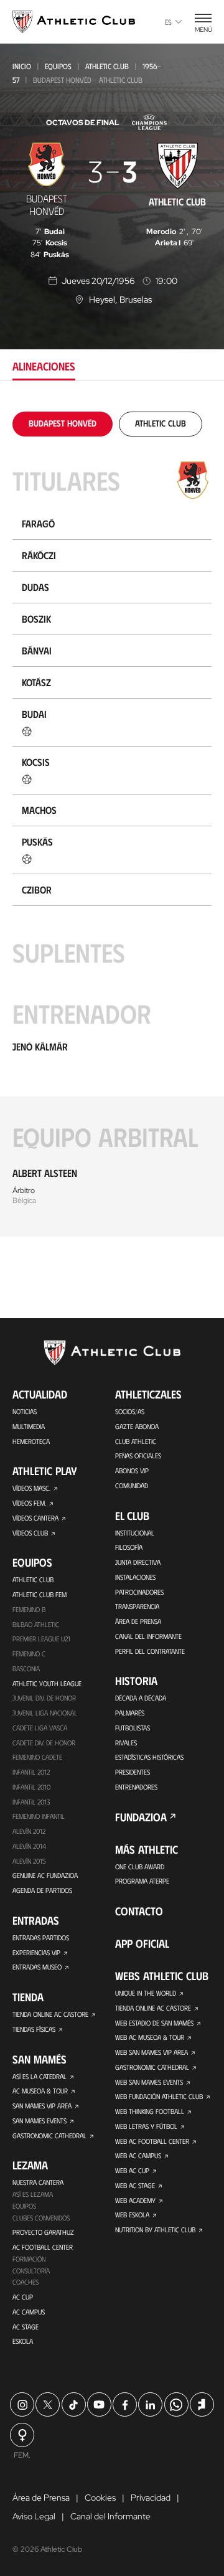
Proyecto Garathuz (43, 2232)
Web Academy (135, 2200)
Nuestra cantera (38, 2182)
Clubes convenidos (41, 2218)
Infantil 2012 (31, 1772)
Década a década (141, 1698)
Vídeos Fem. (29, 1503)
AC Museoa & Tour (40, 2091)
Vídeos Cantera (35, 1518)
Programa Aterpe (142, 1881)
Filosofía (129, 1547)
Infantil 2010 (31, 1787)
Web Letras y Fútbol (146, 2126)
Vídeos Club (30, 1533)
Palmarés (130, 1713)
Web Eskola (132, 2215)
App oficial (142, 1943)
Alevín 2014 (29, 1846)
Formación (29, 2259)
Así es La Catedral (40, 2076)
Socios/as (130, 1411)
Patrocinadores (139, 1592)
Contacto (139, 1911)
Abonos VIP (132, 1470)
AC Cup (23, 2297)
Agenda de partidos (42, 1890)
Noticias (25, 1411)
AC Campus (29, 2312)
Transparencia (137, 1606)
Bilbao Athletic (36, 1624)
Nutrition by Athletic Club (155, 2229)
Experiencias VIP (36, 1952)
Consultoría (31, 2271)
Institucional (135, 1533)
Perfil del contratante (150, 1651)
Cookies (100, 2498)
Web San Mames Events (149, 2082)
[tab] (63, 423)
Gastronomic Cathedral (49, 2135)
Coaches (26, 2282)
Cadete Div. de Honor (44, 1743)
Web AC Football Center (152, 2141)
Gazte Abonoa (137, 1426)
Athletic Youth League (47, 1683)
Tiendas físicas (34, 2029)
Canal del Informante (148, 1636)
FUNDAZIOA (141, 1817)
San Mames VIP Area (42, 2106)
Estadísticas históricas (149, 1757)
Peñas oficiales (138, 1455)
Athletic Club (107, 66)
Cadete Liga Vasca (40, 1728)
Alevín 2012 (29, 1831)
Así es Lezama (33, 2194)
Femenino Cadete (37, 1757)
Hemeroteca (31, 1441)
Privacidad (151, 2498)
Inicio (22, 66)
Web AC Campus (138, 2155)
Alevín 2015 (29, 1861)
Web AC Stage (135, 2185)
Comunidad (132, 1485)
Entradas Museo (37, 1967)
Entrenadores (136, 1787)
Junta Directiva (138, 1562)
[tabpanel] (112, 824)
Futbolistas (133, 1728)
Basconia (26, 1668)
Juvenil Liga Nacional (45, 1713)
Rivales (126, 1743)
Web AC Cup (132, 2170)
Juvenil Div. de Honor (44, 1698)
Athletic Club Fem (40, 1594)
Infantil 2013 (31, 1802)
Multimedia (29, 1426)
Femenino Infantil (39, 1816)
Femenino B (29, 1609)
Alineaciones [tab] (44, 366)
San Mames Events (40, 2121)
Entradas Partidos (41, 1937)
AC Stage (26, 2327)
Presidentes (133, 1772)
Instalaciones (135, 1577)
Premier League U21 (41, 1639)
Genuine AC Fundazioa (45, 1875)
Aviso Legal (34, 2516)
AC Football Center (43, 2247)
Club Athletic (136, 1441)
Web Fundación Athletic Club (159, 2096)
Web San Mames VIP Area (152, 2052)
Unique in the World (146, 1993)
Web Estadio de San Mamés (154, 2023)
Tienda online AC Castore (50, 2014)
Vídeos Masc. (31, 1488)
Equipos (58, 66)
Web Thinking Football (150, 2111)
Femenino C (29, 1654)
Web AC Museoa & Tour (150, 2037)
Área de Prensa (138, 1621)
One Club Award (140, 1866)
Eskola (23, 2341)
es (168, 22)
